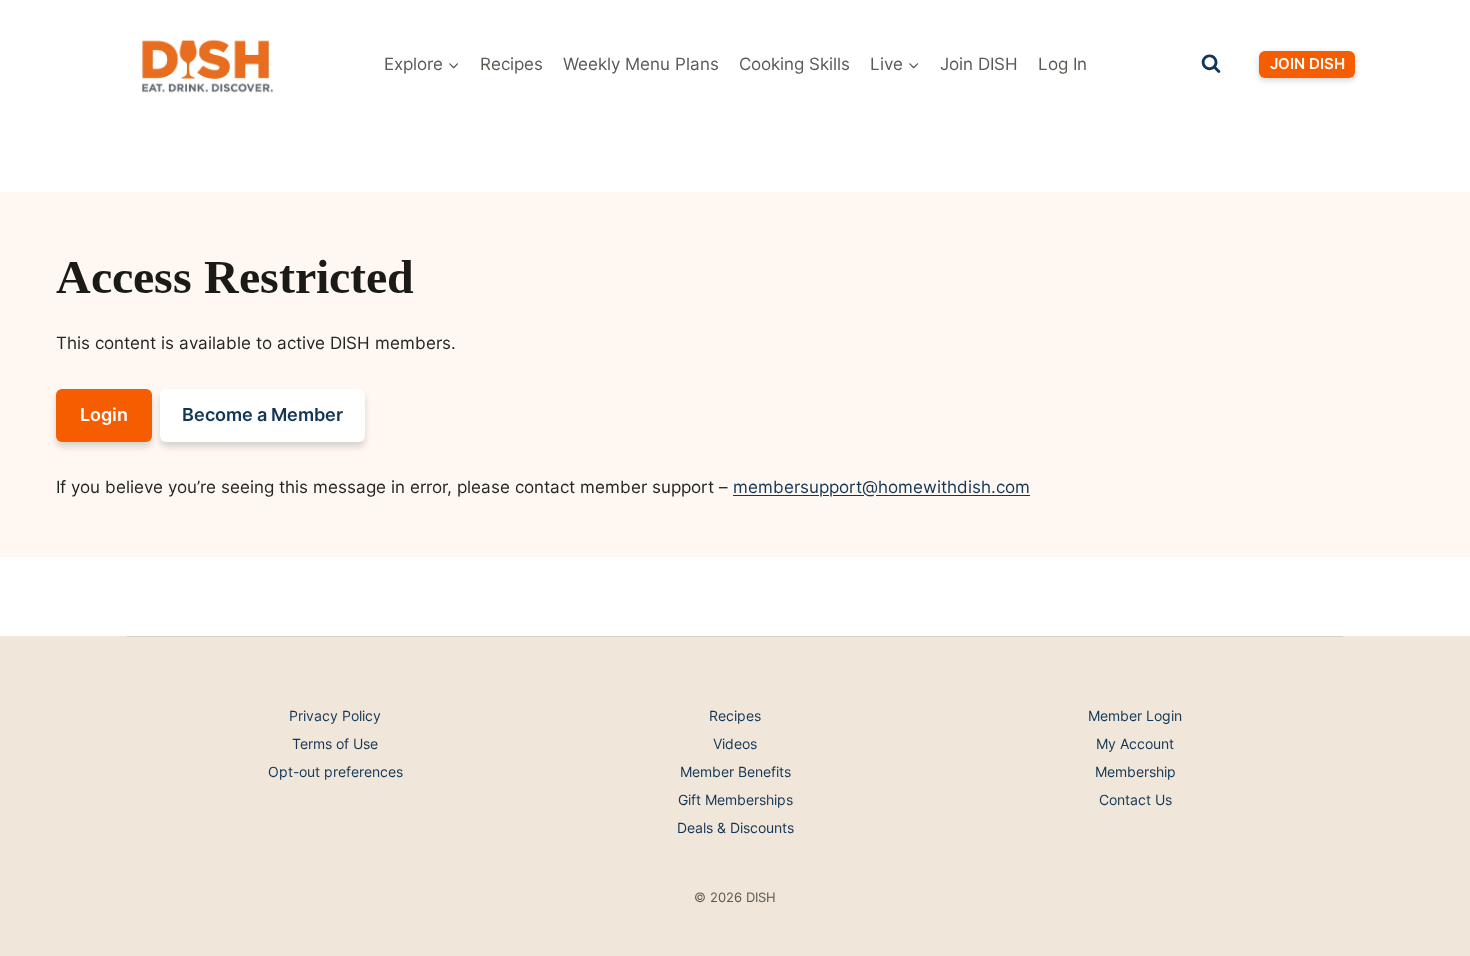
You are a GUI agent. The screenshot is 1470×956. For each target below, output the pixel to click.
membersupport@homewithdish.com (881, 487)
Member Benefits (735, 771)
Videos (735, 743)
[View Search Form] (1211, 64)
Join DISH (979, 64)
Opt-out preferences (335, 771)
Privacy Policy (335, 715)
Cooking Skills (794, 64)
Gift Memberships (735, 799)
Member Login (1135, 715)
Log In (1062, 64)
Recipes (511, 64)
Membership (1135, 771)
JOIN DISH (1307, 63)
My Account (1135, 743)
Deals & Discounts (735, 827)
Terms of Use (335, 743)
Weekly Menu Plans (641, 64)
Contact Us (1135, 799)
